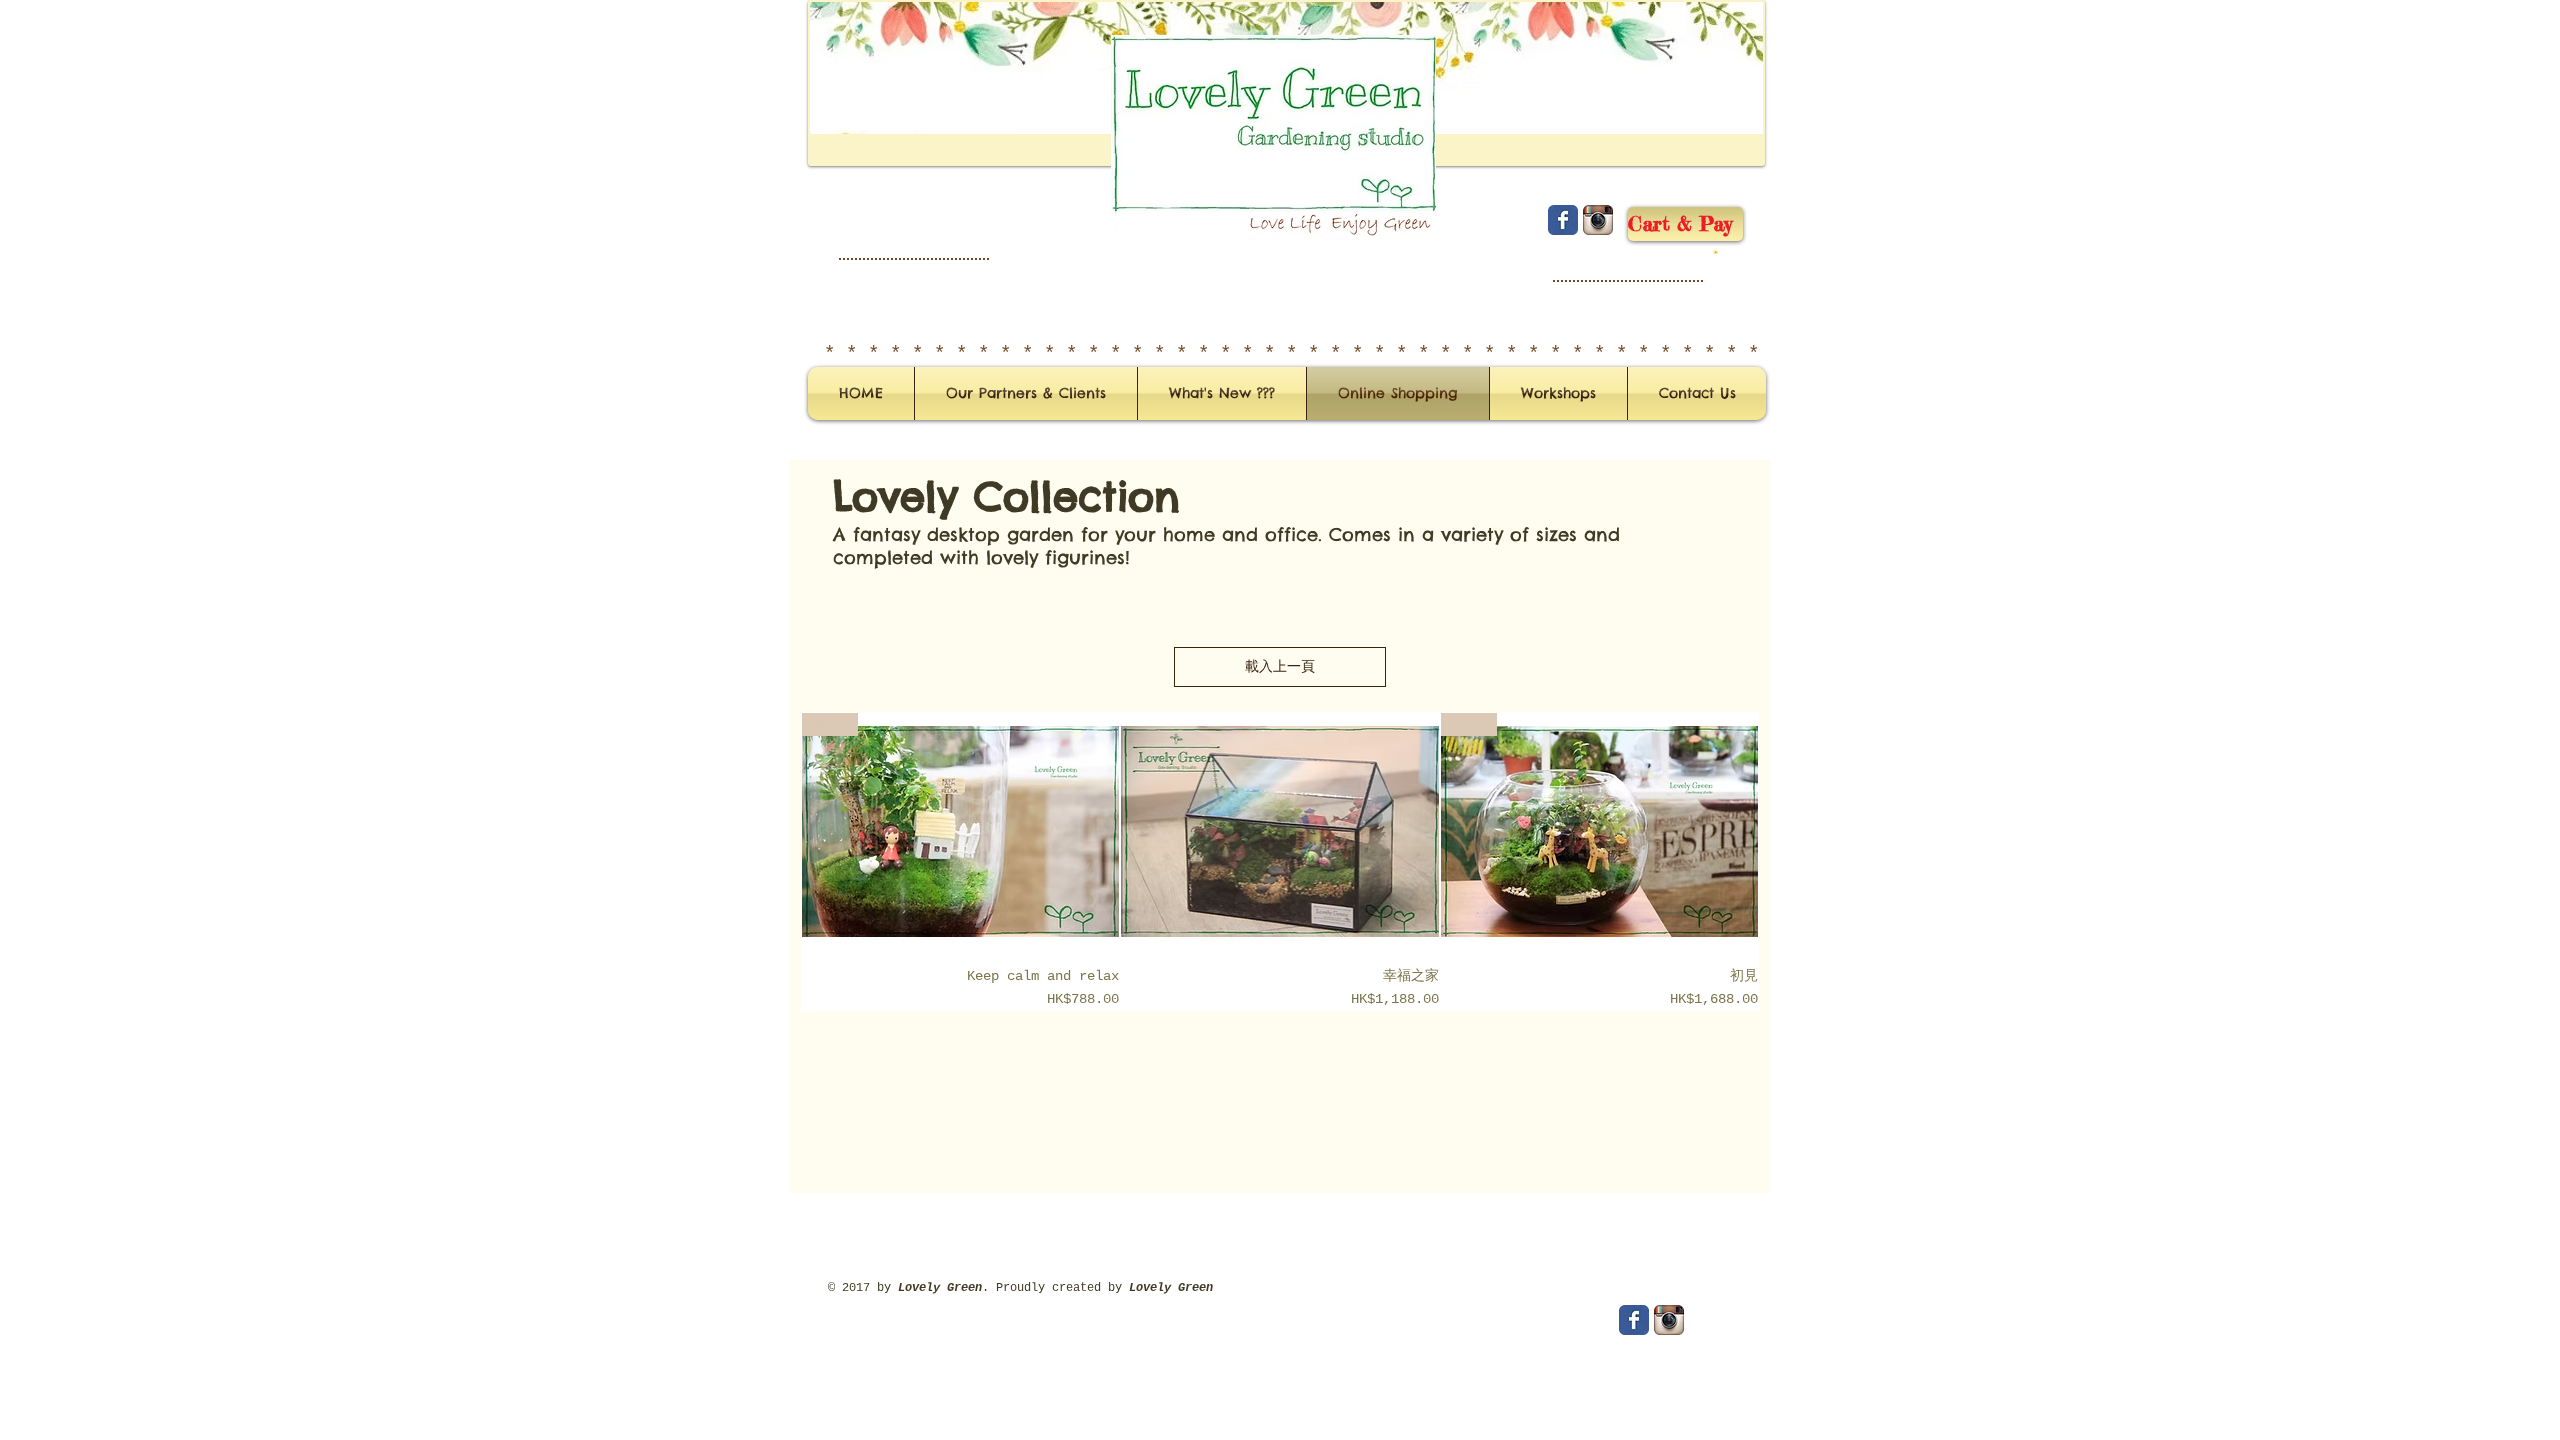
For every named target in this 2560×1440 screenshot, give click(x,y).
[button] (1715, 251)
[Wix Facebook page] (1563, 220)
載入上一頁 (1280, 667)
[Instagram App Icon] (1598, 220)
